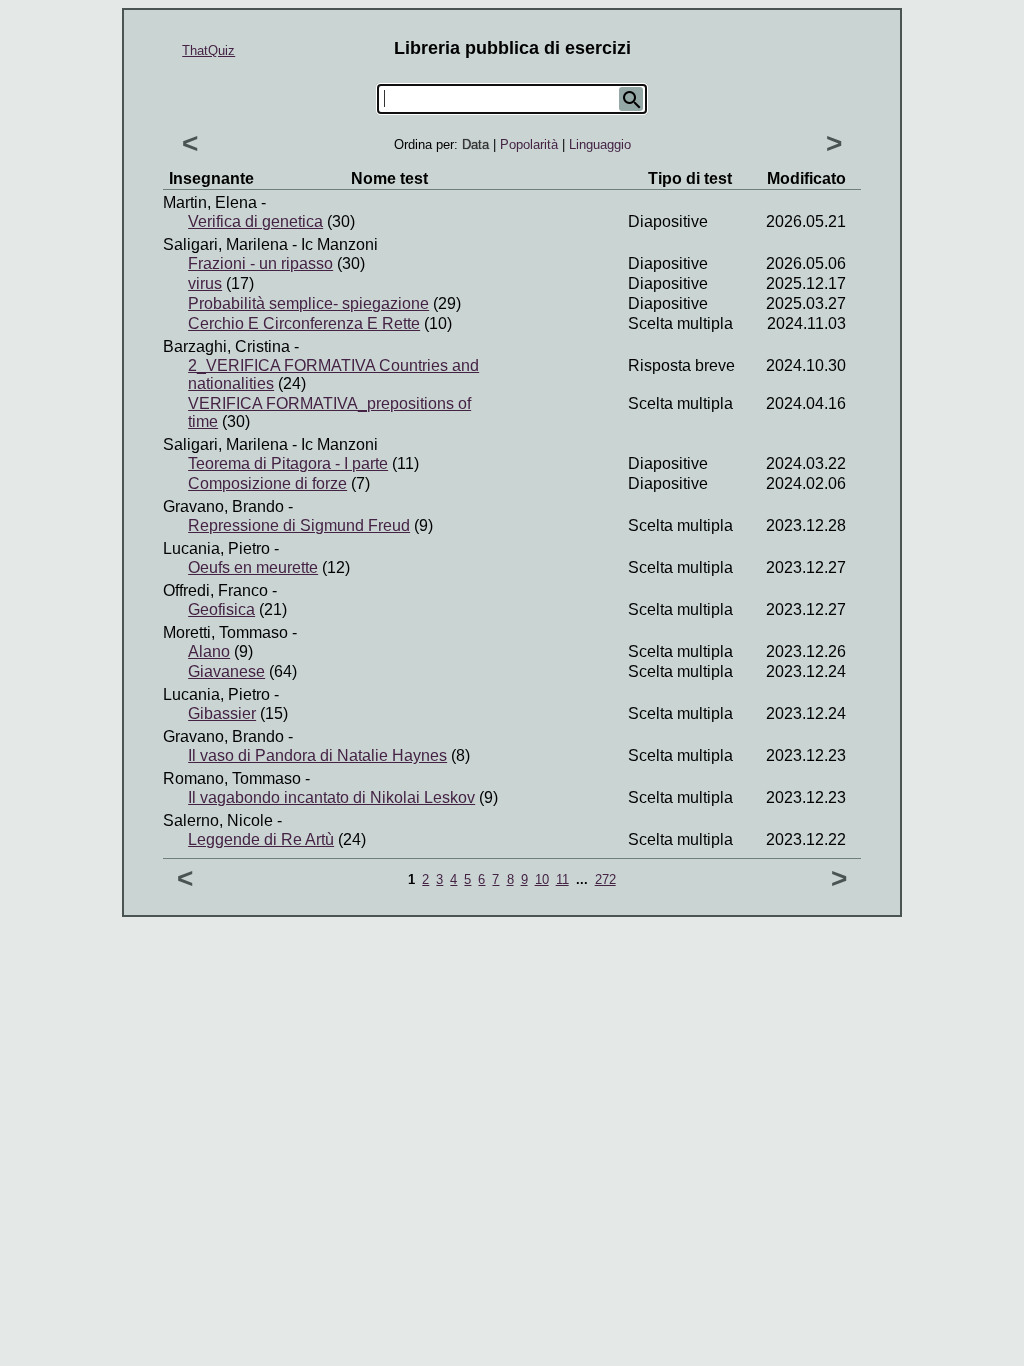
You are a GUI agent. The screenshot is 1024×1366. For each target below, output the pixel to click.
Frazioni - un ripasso (260, 263)
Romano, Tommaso (232, 778)
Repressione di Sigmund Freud (299, 525)
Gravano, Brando (223, 506)
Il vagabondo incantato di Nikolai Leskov (331, 797)
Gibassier (222, 713)
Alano (209, 651)
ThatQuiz (208, 50)
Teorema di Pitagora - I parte (288, 463)
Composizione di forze (267, 483)
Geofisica (221, 609)
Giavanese (226, 671)
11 (562, 879)
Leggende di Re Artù (261, 839)
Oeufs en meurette (253, 567)
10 (542, 879)
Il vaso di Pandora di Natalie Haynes (317, 755)
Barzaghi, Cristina (226, 346)
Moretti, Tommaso (225, 632)
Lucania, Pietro (216, 548)
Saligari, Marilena (225, 244)
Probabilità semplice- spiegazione (308, 303)
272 (605, 879)
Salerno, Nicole (218, 820)
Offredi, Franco (215, 590)
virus (205, 283)
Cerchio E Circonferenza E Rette (304, 323)
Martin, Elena (210, 202)
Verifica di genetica (255, 221)
